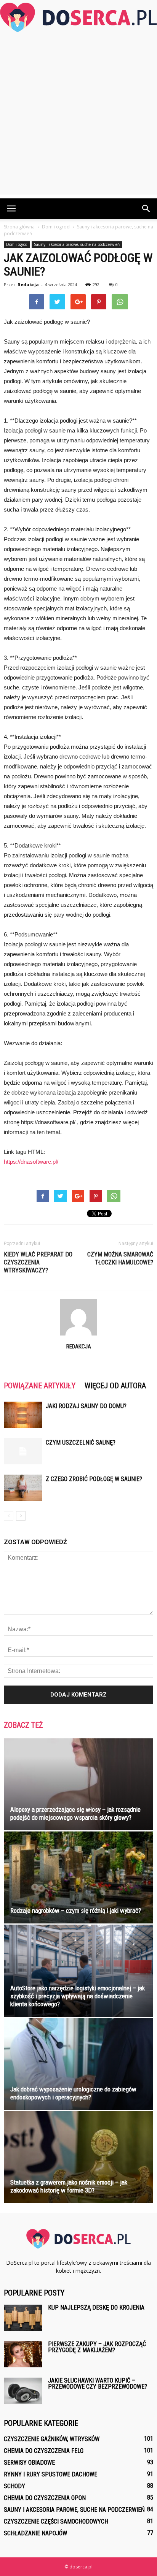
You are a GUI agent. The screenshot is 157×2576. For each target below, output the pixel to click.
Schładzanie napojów (35, 2533)
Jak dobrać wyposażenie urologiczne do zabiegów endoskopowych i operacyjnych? (73, 2093)
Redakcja (28, 284)
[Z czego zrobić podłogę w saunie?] (23, 1488)
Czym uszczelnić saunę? (81, 1442)
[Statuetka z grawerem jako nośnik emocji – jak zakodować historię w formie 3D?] (78, 2157)
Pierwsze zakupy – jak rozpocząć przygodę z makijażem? (97, 2347)
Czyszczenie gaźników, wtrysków (52, 2439)
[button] (146, 209)
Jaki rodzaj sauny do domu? (86, 1406)
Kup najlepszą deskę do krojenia (96, 2307)
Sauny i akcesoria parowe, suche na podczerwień (77, 244)
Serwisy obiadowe (29, 2463)
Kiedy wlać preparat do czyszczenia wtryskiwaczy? (38, 1262)
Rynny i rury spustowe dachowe (50, 2474)
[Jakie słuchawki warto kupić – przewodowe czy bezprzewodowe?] (23, 2391)
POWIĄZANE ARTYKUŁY (40, 1386)
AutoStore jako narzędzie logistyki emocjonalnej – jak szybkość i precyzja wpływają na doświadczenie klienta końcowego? (78, 1996)
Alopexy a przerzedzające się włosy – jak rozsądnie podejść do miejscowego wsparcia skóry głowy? (75, 1813)
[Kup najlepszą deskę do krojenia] (23, 2318)
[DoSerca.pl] (78, 17)
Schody (14, 2486)
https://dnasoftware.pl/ (31, 1162)
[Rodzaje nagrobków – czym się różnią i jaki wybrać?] (78, 1877)
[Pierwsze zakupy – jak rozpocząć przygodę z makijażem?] (23, 2354)
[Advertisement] (78, 116)
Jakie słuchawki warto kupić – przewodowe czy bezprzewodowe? (98, 2384)
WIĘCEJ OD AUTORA (115, 1386)
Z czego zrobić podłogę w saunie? (94, 1479)
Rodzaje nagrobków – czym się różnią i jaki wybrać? (76, 1911)
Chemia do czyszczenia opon (45, 2498)
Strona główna (19, 227)
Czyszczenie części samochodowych (56, 2521)
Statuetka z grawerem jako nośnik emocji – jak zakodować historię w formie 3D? (69, 2186)
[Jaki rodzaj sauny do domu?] (23, 1415)
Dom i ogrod (17, 244)
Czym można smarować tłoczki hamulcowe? (120, 1258)
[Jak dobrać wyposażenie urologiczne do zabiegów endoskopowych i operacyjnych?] (78, 2064)
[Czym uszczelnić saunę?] (23, 1451)
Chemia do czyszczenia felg (44, 2451)
